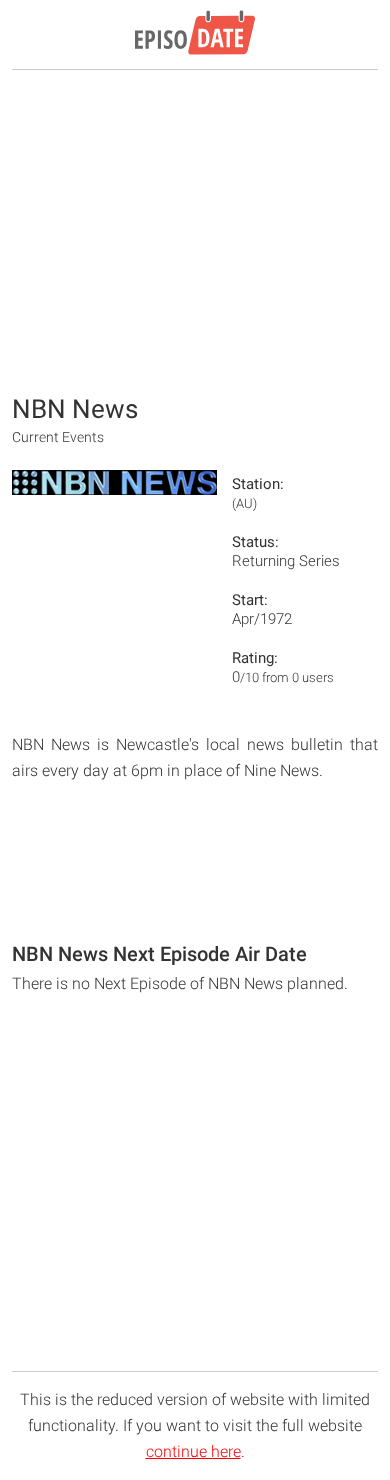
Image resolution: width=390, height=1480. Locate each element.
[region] (195, 230)
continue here (193, 1451)
